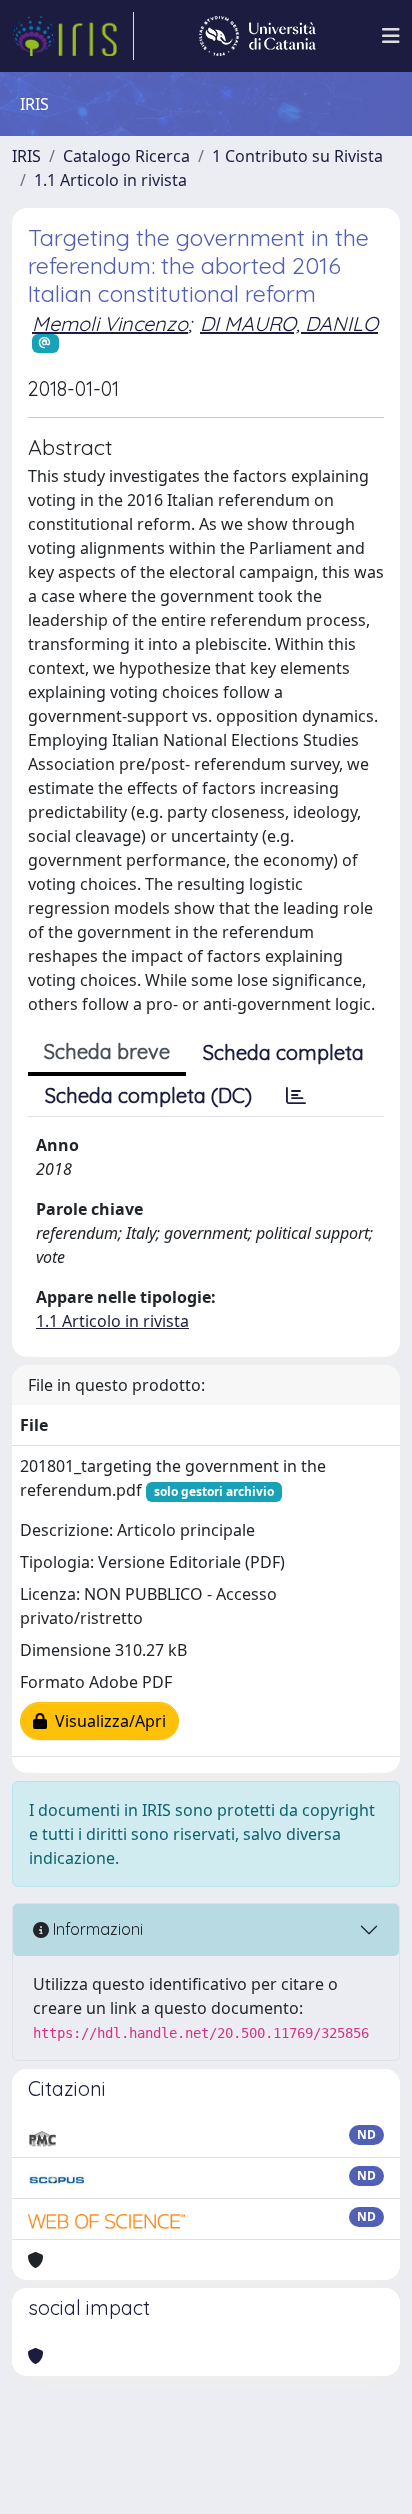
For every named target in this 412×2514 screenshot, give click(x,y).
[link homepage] (73, 36)
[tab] (296, 1096)
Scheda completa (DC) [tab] (148, 1095)
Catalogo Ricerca (126, 156)
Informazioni (96, 1929)
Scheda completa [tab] (283, 1052)
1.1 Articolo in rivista (110, 180)
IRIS (26, 156)
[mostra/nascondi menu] (391, 36)
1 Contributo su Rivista (297, 156)
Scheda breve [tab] (107, 1051)
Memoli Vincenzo (110, 323)
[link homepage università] (257, 36)
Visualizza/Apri (106, 1721)
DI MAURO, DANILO (289, 323)
